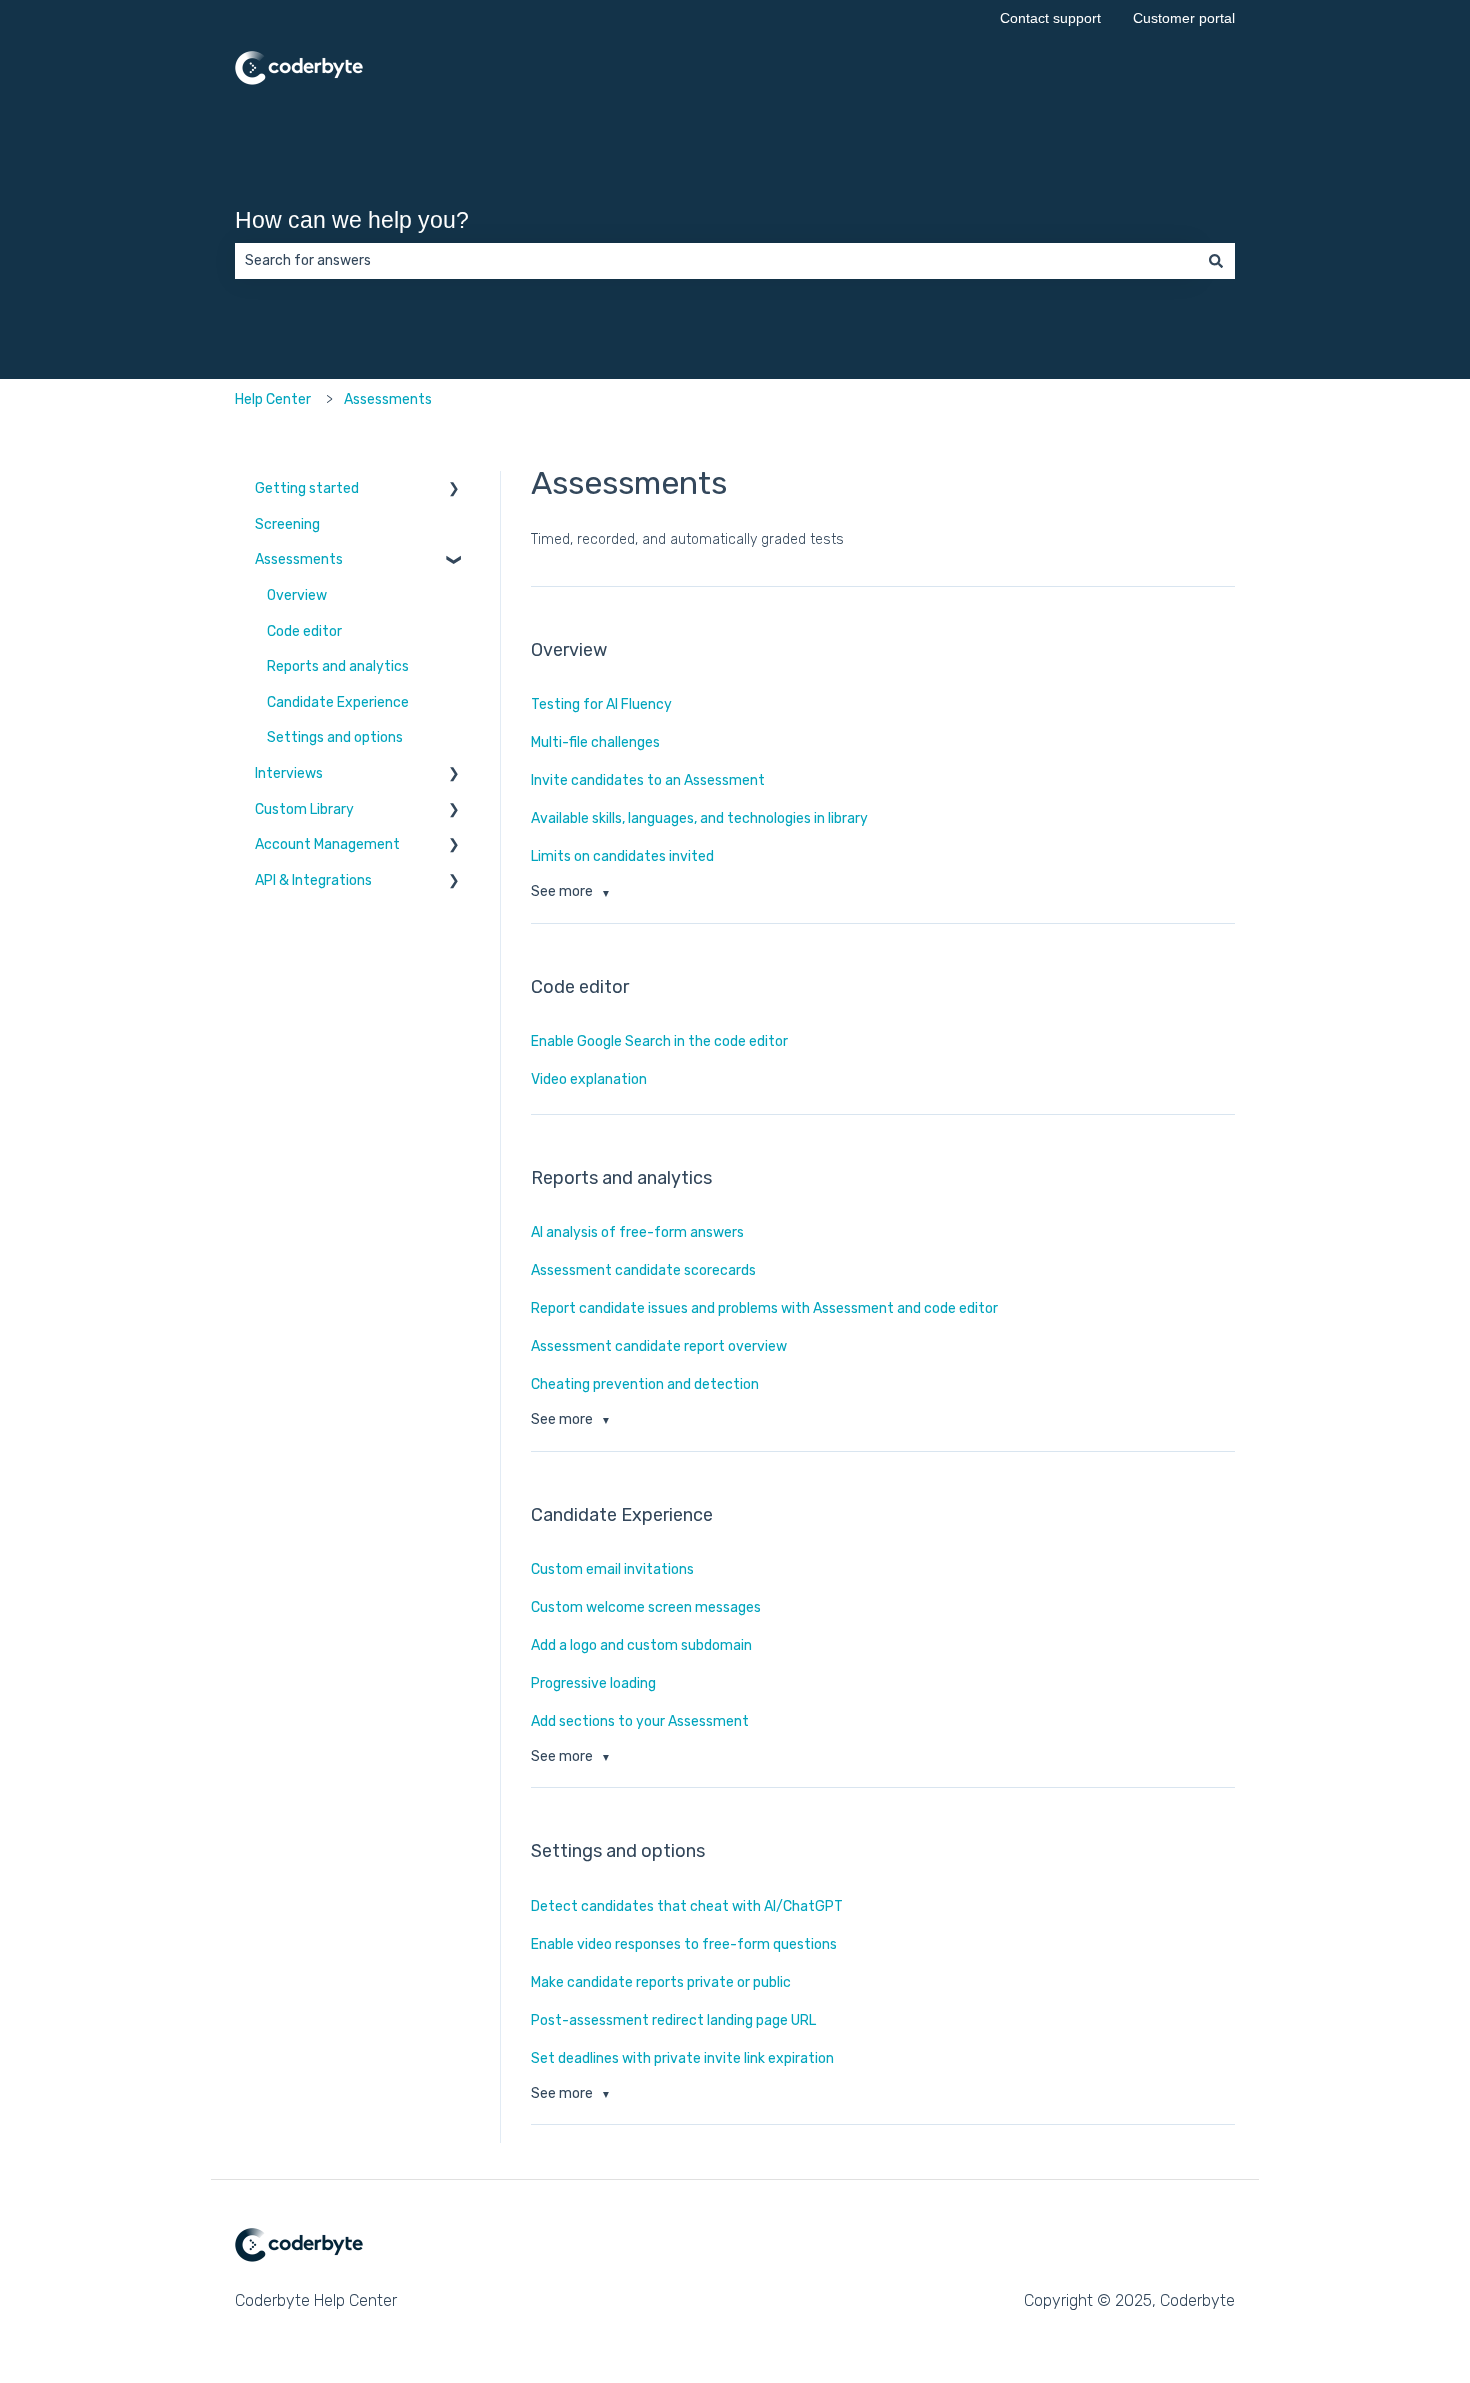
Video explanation (589, 1079)
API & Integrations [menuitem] (313, 880)
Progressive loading (593, 1683)
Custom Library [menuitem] (304, 809)
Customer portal (1184, 18)
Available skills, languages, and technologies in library (699, 818)
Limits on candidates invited (622, 856)
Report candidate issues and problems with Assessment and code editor (764, 1308)
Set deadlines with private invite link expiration (682, 2058)
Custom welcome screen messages (646, 1607)
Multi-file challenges (595, 742)
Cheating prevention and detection (645, 1384)
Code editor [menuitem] (304, 631)
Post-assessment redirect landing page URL (673, 2020)
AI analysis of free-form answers (639, 1232)
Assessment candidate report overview (659, 1346)
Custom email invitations (612, 1569)
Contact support (1050, 18)
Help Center (273, 399)
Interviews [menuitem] (289, 773)
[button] (454, 493)
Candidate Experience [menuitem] (338, 702)
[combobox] (716, 261)
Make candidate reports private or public (661, 1982)
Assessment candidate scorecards (643, 1270)
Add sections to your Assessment (640, 1721)
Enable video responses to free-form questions (684, 1944)
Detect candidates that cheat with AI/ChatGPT (687, 1906)
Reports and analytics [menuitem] (338, 666)
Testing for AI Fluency (601, 704)
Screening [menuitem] (287, 524)
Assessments (388, 399)
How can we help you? (352, 220)
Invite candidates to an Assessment (648, 780)
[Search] (1216, 261)
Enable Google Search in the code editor (659, 1041)
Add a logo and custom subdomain (641, 1645)
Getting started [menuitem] (307, 488)
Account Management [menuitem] (327, 844)
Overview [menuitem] (297, 595)
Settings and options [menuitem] (335, 737)
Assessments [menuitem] (299, 559)
